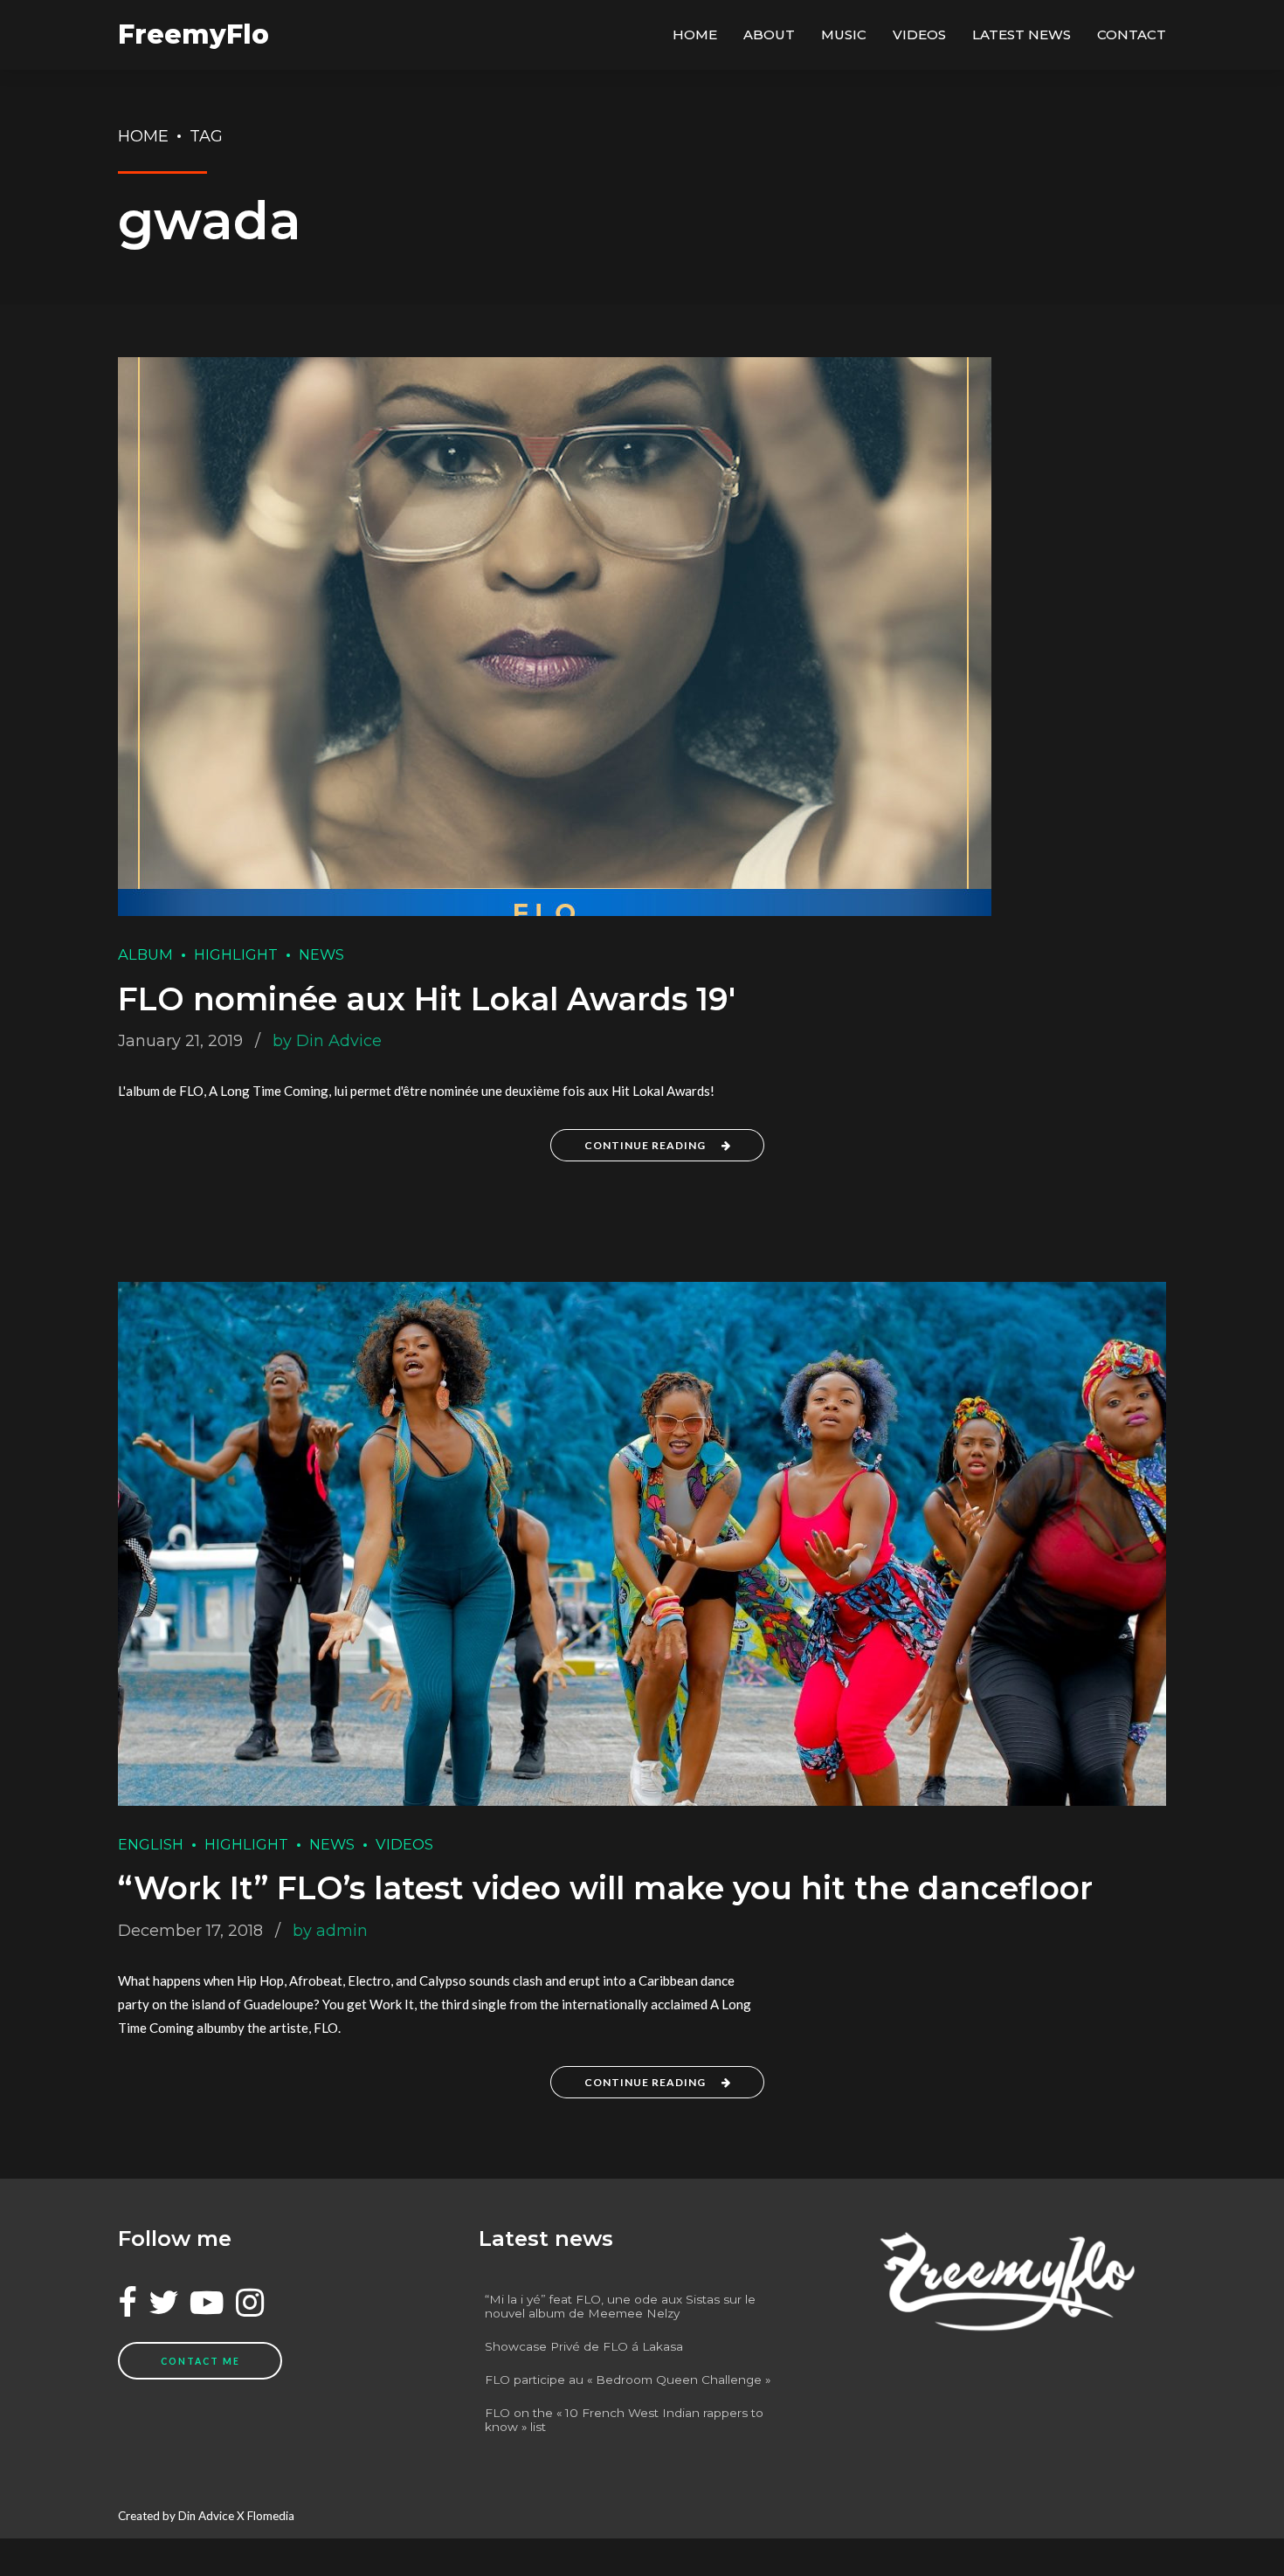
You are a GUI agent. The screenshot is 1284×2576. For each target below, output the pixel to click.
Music (844, 34)
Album (145, 954)
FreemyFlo (193, 34)
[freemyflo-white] (1003, 2281)
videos (404, 1844)
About (769, 34)
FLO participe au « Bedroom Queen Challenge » (628, 2380)
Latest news (1022, 34)
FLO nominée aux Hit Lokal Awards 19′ (427, 999)
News (321, 954)
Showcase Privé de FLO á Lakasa (584, 2346)
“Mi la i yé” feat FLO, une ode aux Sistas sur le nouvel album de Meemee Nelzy (620, 2306)
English (151, 1844)
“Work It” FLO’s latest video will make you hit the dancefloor (605, 1888)
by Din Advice (327, 1041)
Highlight (236, 954)
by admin (330, 1931)
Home (695, 34)
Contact (1132, 34)
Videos (919, 34)
